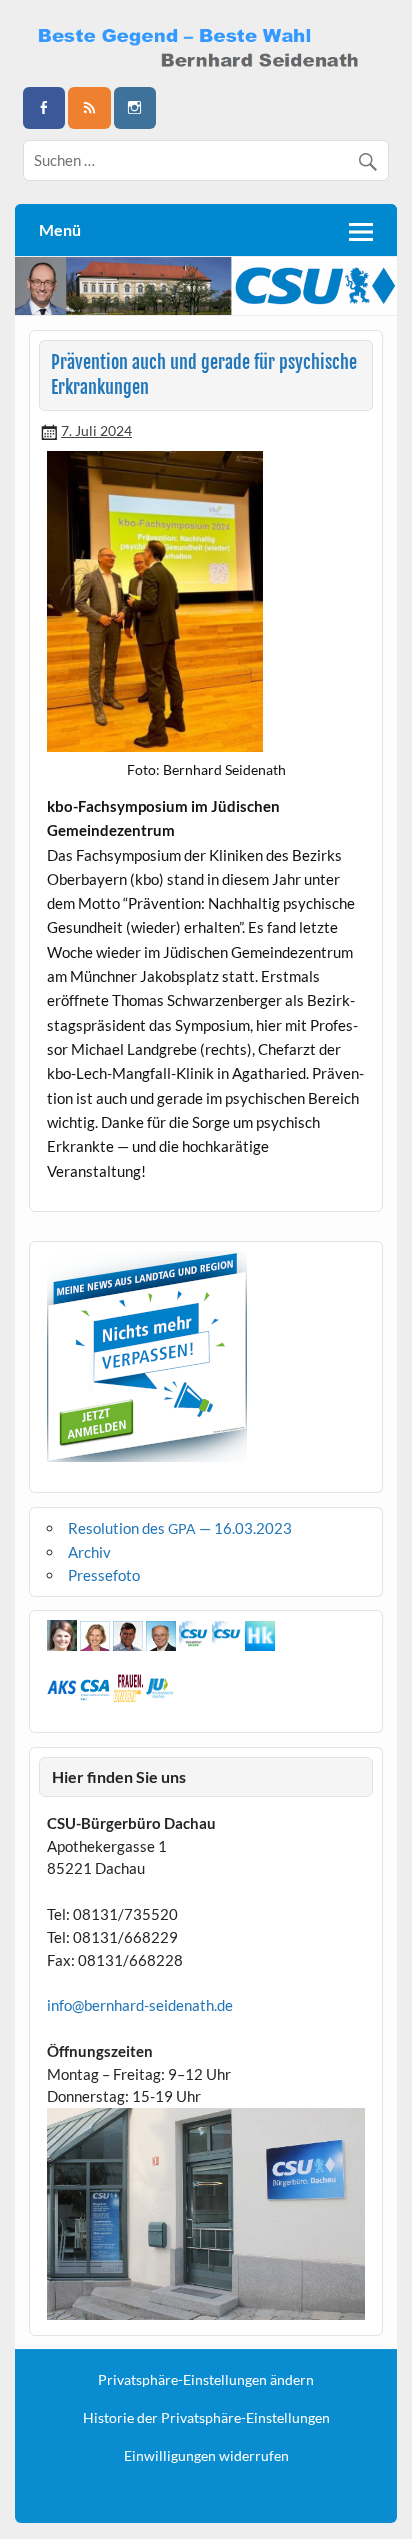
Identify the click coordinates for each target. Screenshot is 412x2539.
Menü (60, 229)
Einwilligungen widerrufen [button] (206, 2456)
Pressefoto (104, 1575)
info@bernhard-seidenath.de (140, 2005)
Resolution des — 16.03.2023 (180, 1528)
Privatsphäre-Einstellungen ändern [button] (206, 2380)
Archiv (89, 1552)
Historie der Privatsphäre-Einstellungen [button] (206, 2418)
